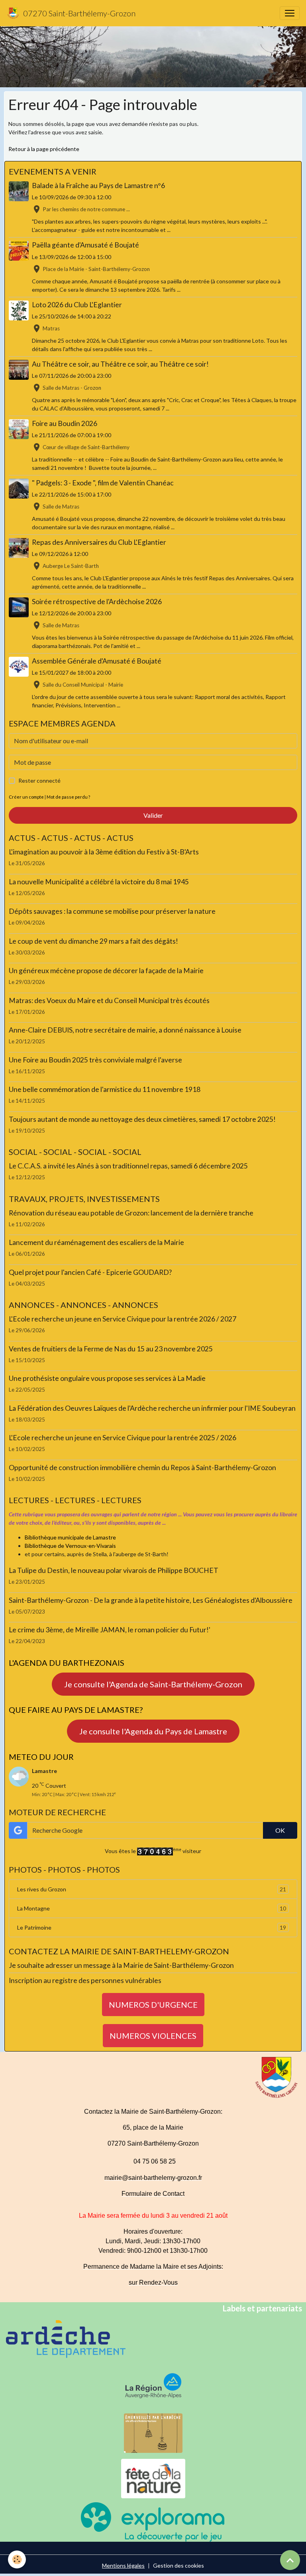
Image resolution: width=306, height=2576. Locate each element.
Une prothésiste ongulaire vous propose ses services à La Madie (107, 1378)
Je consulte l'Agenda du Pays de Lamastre (153, 1731)
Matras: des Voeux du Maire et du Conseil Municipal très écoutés (109, 1000)
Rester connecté (39, 780)
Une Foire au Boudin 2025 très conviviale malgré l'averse (95, 1060)
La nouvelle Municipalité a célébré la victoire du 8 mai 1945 (99, 882)
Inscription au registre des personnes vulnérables (85, 1980)
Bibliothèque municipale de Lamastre (70, 1537)
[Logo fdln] (153, 2478)
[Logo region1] (153, 2385)
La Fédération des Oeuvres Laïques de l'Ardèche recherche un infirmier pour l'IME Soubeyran (152, 1408)
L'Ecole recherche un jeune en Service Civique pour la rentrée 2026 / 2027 (123, 1319)
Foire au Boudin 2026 (65, 423)
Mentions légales (123, 2565)
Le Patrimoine (152, 1928)
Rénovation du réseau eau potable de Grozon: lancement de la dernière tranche (131, 1213)
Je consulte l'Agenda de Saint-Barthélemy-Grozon (153, 1684)
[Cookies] (17, 2559)
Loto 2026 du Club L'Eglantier (77, 305)
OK (280, 1830)
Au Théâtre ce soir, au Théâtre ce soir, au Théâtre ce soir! (120, 364)
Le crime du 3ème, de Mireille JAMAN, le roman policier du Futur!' (110, 1630)
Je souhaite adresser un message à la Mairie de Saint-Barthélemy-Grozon (121, 1965)
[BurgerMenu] (290, 13)
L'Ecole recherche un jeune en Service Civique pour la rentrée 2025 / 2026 (123, 1438)
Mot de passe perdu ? (68, 797)
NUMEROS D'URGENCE (153, 2005)
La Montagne (152, 1908)
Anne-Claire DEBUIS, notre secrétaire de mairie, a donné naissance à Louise (125, 1030)
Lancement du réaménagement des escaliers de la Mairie (96, 1242)
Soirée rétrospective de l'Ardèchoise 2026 (97, 602)
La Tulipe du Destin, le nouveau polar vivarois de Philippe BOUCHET (114, 1570)
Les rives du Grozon (152, 1889)
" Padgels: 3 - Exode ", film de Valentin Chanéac (103, 483)
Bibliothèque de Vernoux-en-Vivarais (70, 1546)
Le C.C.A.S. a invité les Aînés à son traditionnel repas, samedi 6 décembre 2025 (128, 1166)
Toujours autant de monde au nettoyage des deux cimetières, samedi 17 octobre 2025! (142, 1119)
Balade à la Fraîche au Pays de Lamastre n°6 (98, 186)
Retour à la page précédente (44, 149)
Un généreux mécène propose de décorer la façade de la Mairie (106, 971)
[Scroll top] (290, 2560)
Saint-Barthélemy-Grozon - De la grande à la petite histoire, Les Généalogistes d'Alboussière (151, 1600)
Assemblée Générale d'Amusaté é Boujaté (97, 661)
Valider (153, 815)
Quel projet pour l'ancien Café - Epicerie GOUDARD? (90, 1272)
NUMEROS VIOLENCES (153, 2036)
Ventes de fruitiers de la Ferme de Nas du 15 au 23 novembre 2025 (111, 1349)
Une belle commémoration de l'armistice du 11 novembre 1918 (105, 1089)
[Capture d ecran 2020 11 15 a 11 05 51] (153, 2432)
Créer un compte (26, 797)
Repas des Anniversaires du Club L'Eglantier (99, 542)
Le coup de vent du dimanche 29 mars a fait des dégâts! (93, 941)
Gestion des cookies (178, 2565)
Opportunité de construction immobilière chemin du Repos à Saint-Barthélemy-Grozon (142, 1468)
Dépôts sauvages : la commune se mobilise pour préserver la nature (112, 911)
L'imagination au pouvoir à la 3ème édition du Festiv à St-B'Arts (104, 852)
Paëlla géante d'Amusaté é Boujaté (85, 245)
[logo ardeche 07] (66, 2338)
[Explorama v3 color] (153, 2521)
